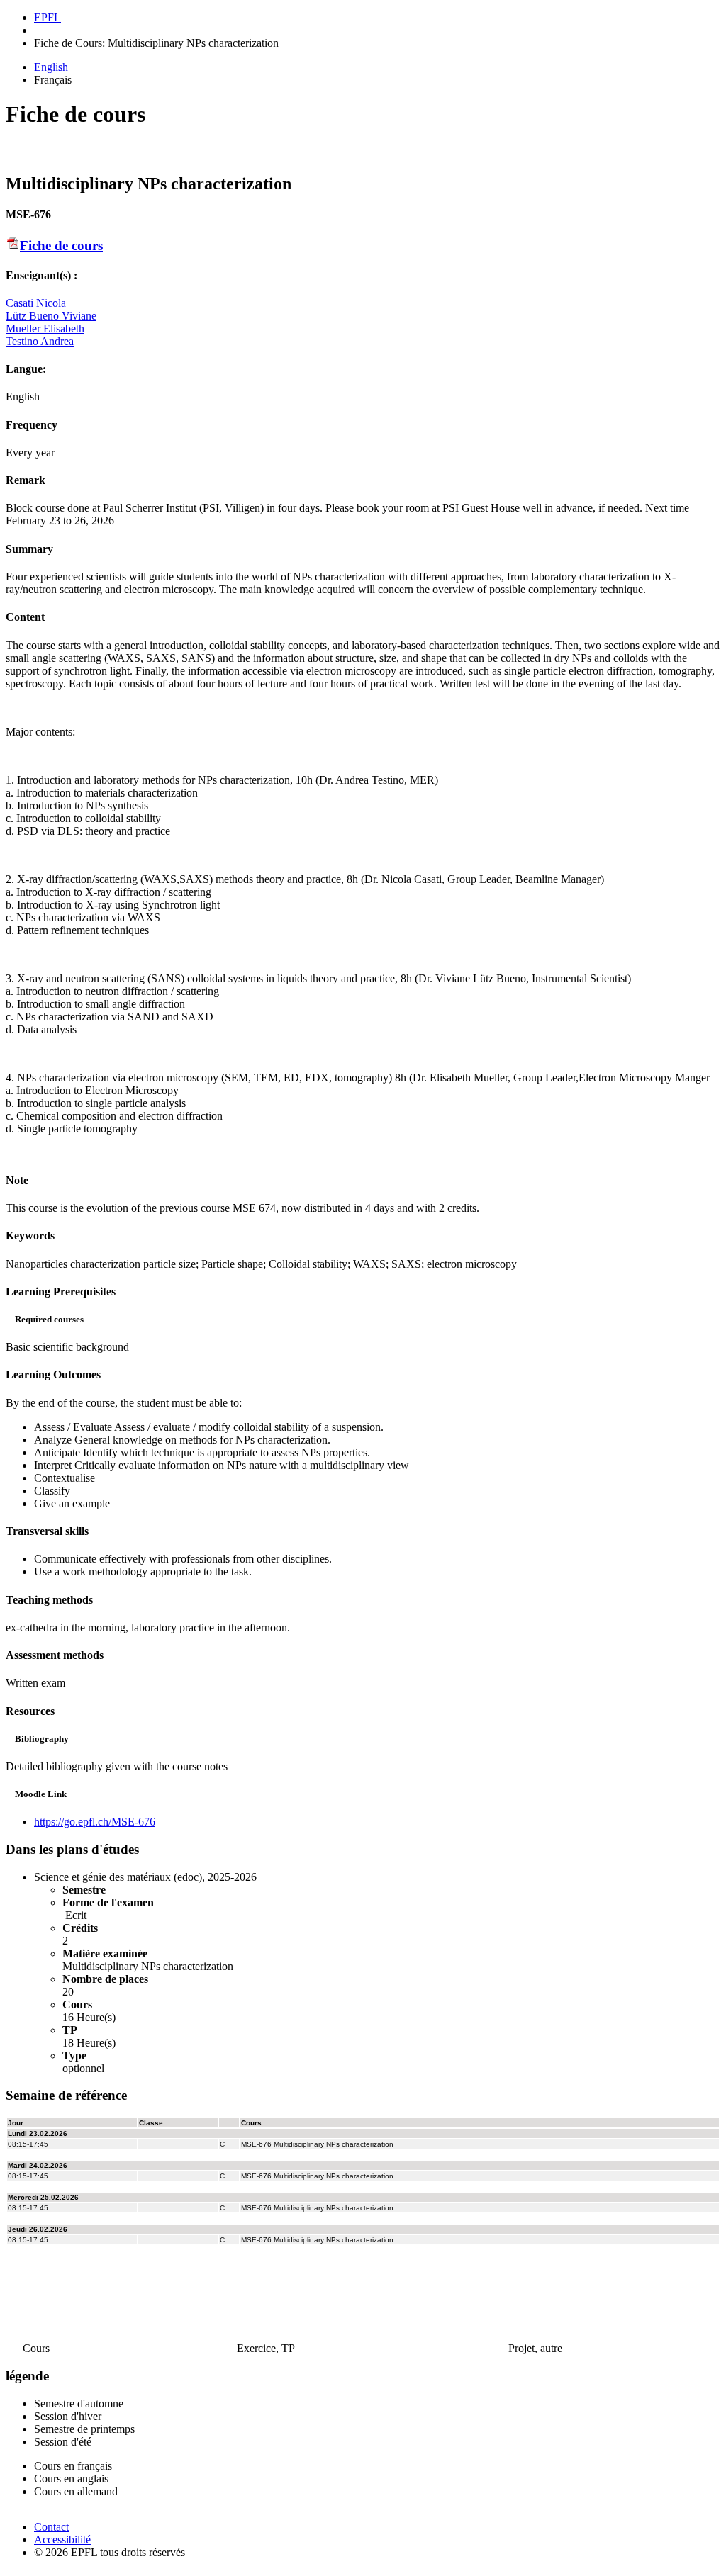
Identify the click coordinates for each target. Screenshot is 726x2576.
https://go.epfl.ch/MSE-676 (95, 1822)
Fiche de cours (61, 246)
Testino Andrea (40, 341)
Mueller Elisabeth (45, 328)
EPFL (48, 17)
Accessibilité (62, 2540)
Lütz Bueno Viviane (51, 316)
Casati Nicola (36, 303)
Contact (51, 2527)
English (51, 67)
